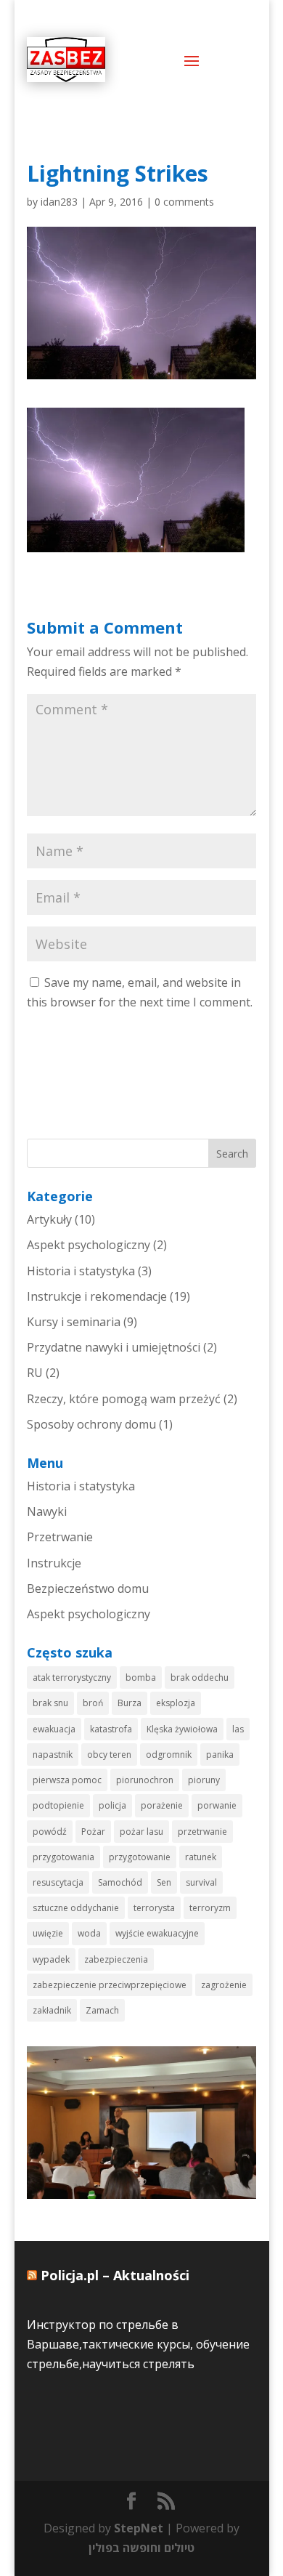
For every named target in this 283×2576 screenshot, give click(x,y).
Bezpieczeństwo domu (88, 1588)
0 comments (184, 202)
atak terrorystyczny (72, 1677)
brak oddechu (200, 1677)
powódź (50, 1832)
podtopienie (58, 1805)
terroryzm (210, 1908)
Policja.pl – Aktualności (115, 2275)
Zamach (102, 2010)
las (238, 1729)
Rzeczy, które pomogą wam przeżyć (124, 1399)
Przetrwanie (60, 1537)
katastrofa (111, 1729)
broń (93, 1703)
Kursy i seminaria (74, 1322)
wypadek (51, 1959)
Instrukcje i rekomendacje (97, 1296)
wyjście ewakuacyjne (157, 1933)
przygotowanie (140, 1857)
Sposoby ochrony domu (91, 1424)
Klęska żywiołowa (182, 1729)
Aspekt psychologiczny (89, 1245)
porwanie (217, 1805)
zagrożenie (224, 1985)
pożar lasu (141, 1832)
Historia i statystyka (81, 1271)
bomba (141, 1677)
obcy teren (109, 1755)
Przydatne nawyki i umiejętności (114, 1347)
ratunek (201, 1857)
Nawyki (47, 1511)
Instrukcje (54, 1563)
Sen (164, 1882)
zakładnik (52, 2010)
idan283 (59, 202)
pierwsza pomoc (67, 1780)
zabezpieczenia (116, 1959)
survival (201, 1882)
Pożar (93, 1832)
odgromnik (169, 1755)
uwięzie (48, 1933)
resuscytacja (58, 1882)
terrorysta (154, 1908)
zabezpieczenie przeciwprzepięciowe (110, 1985)
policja (112, 1805)
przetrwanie (202, 1832)
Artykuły (49, 1219)
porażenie (162, 1805)
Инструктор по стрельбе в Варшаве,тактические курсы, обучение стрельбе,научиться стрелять (138, 2344)
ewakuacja (54, 1729)
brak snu (50, 1703)
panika (220, 1755)
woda (89, 1933)
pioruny (204, 1780)
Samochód (120, 1882)
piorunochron (145, 1780)
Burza (130, 1703)
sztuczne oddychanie (76, 1908)
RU (35, 1373)
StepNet (139, 2528)
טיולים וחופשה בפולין (141, 2548)
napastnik (53, 1755)
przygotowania (63, 1857)
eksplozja (176, 1703)
